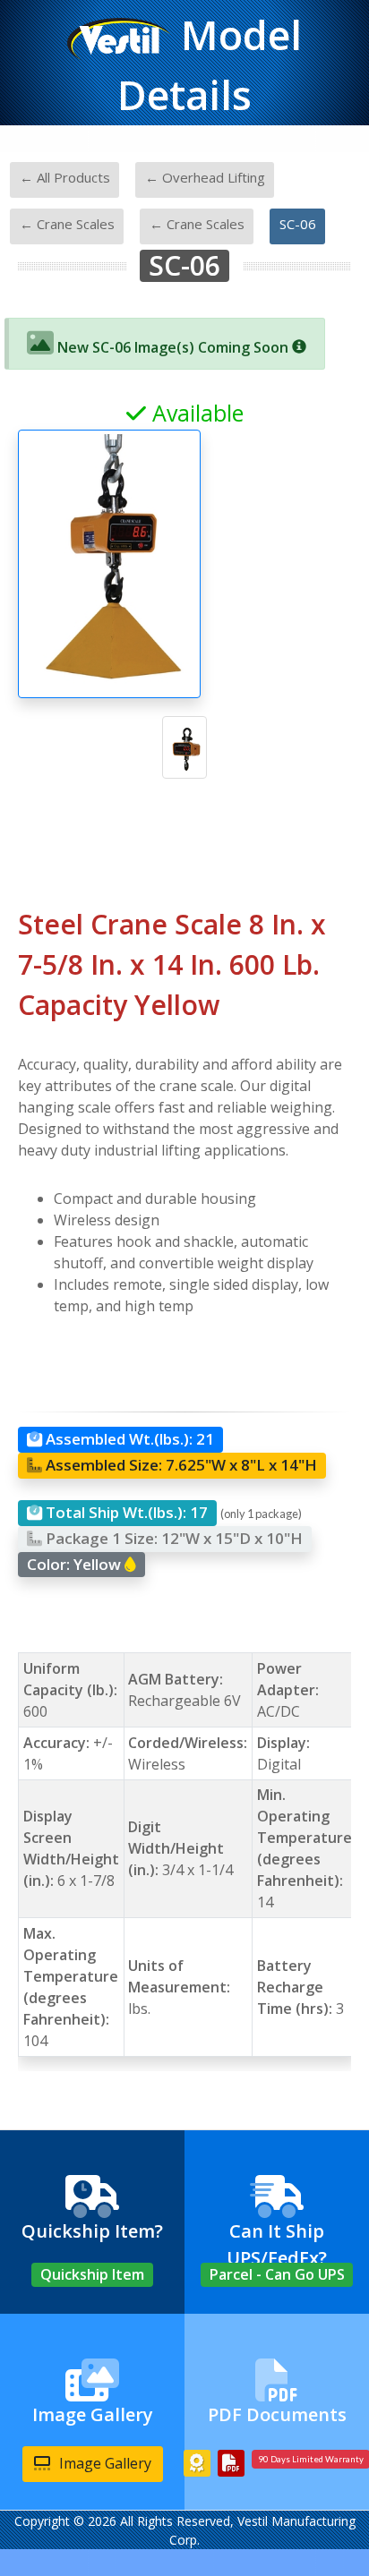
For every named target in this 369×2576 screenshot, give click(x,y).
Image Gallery (103, 2463)
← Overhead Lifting (205, 177)
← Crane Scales (67, 224)
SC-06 (298, 224)
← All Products (65, 177)
